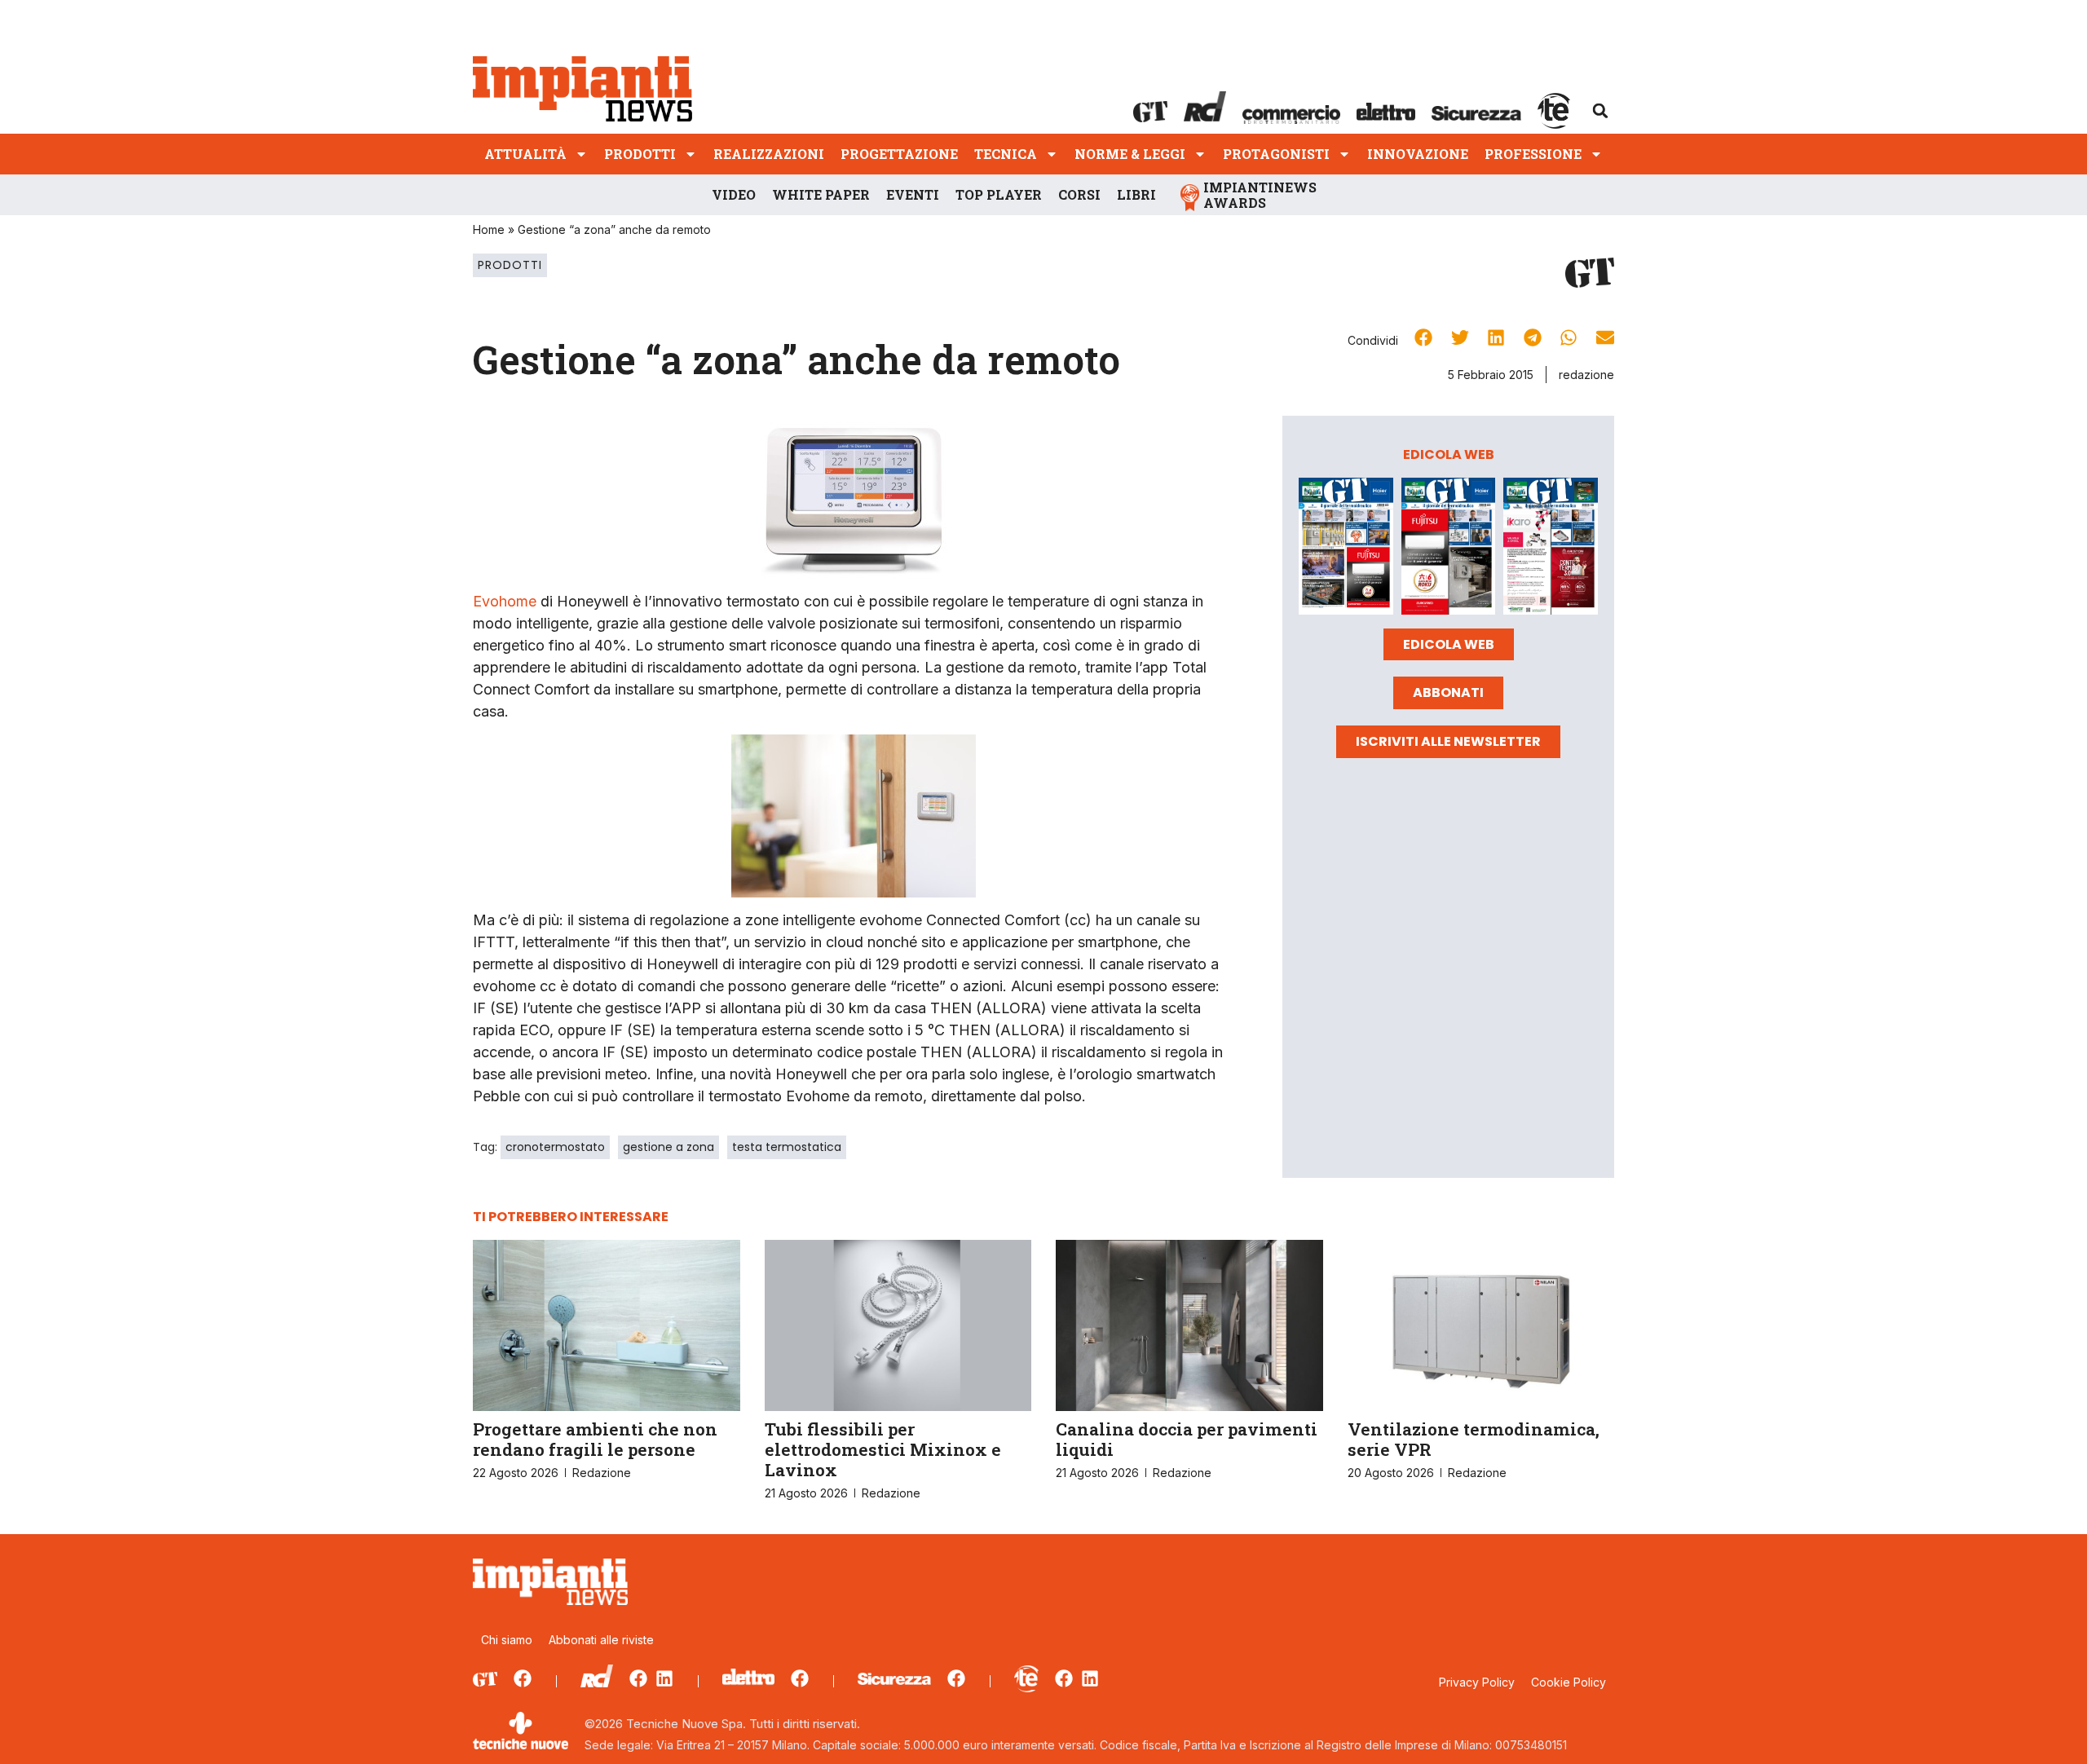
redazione (1586, 375)
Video (734, 194)
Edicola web (1449, 644)
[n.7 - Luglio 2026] (1346, 549)
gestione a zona (668, 1147)
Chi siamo (507, 1640)
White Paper (821, 194)
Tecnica (1006, 154)
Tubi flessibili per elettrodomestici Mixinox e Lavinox (883, 1449)
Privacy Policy (1477, 1682)
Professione (1533, 154)
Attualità (525, 154)
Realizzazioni (769, 154)
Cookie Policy (1569, 1682)
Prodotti (640, 154)
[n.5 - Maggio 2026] (1551, 549)
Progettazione (899, 154)
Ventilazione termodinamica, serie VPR (1474, 1439)
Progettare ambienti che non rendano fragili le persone (595, 1439)
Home (489, 229)
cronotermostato (555, 1147)
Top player (999, 194)
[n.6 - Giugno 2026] (1449, 549)
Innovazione (1418, 154)
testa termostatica (787, 1147)
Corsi (1079, 194)
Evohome (505, 601)
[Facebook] (523, 1678)
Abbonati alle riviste (601, 1640)
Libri (1136, 194)
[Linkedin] (664, 1678)
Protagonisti (1276, 154)
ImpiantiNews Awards (1260, 195)
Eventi (913, 194)
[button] (1600, 111)
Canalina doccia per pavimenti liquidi (1187, 1439)
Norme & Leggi (1130, 154)
